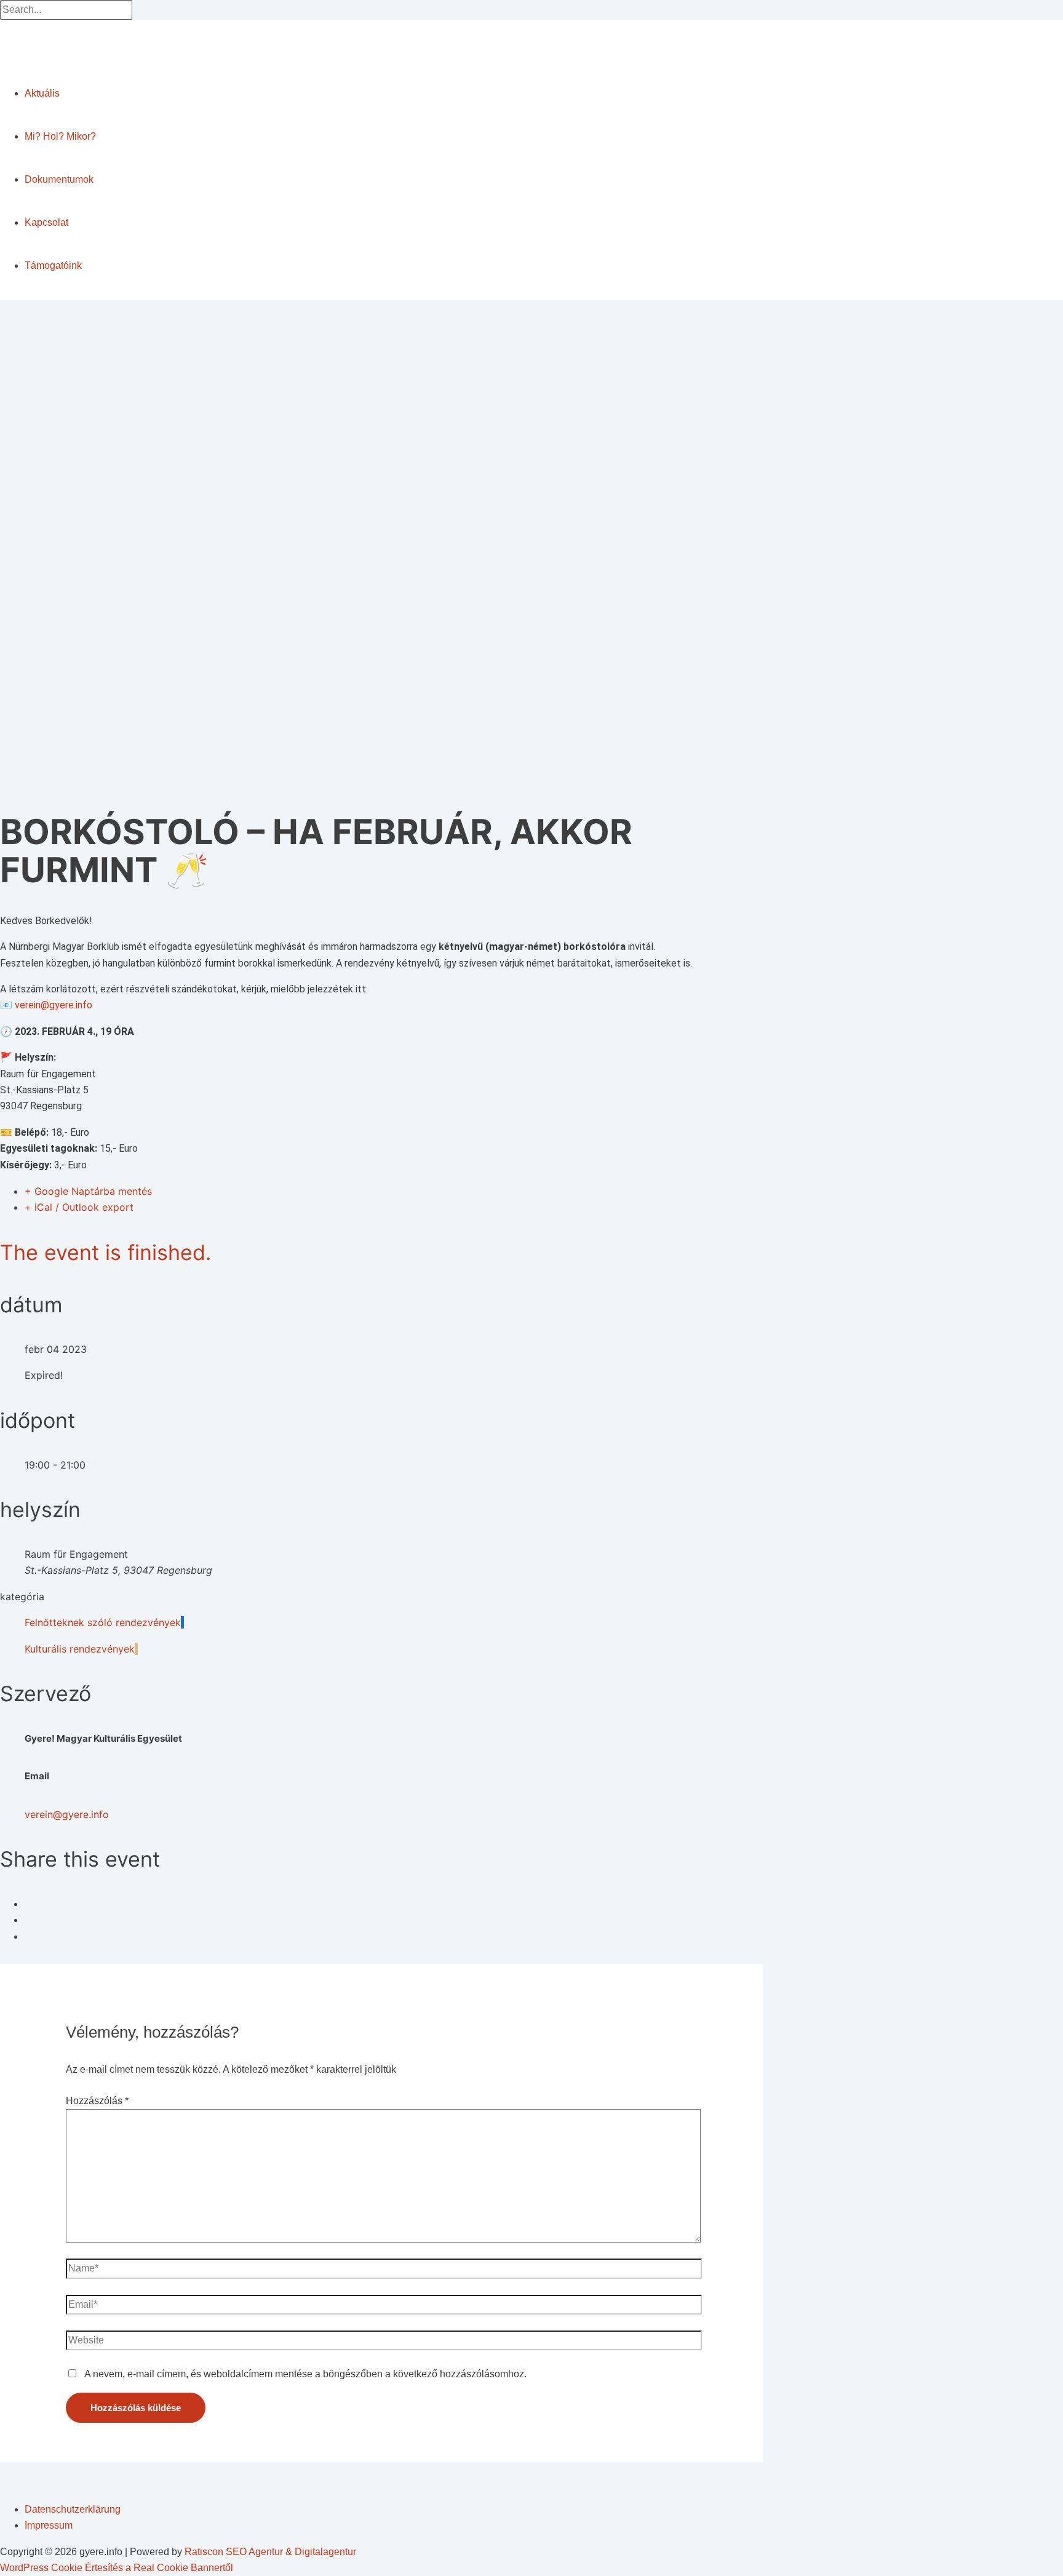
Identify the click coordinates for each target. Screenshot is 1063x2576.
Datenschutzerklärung (73, 2509)
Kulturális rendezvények (80, 1649)
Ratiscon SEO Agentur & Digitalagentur (270, 2552)
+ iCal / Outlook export (79, 1207)
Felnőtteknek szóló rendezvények (103, 1622)
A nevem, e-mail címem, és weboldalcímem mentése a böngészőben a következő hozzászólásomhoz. (305, 2374)
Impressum (49, 2525)
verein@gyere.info (54, 1005)
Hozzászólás (97, 2101)
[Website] (384, 2343)
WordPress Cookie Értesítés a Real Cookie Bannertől (117, 2568)
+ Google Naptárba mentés (88, 1191)
